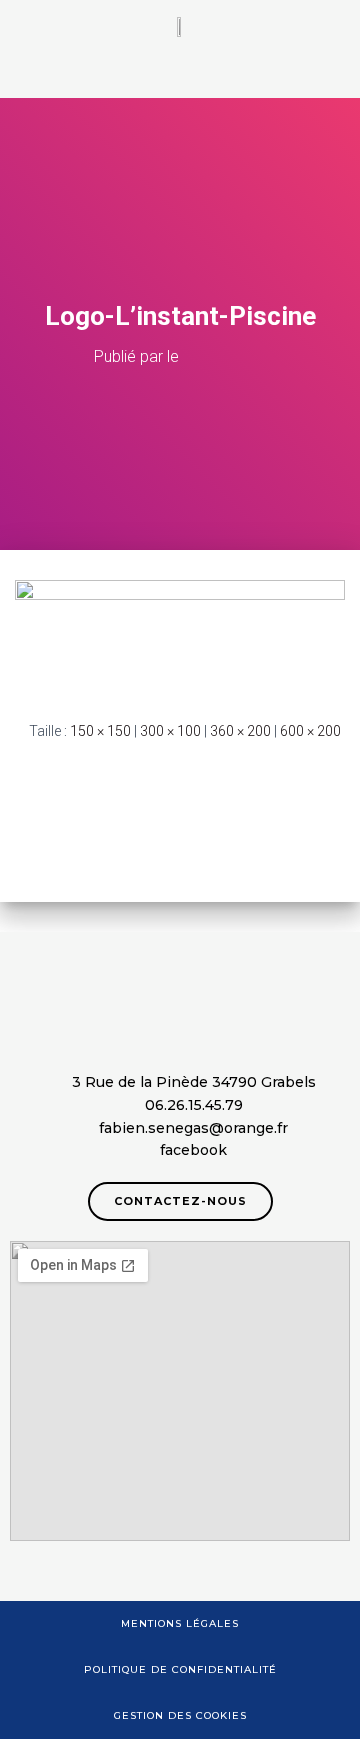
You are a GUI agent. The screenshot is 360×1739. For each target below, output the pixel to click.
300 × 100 (170, 731)
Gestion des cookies (180, 1715)
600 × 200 (310, 731)
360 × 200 (240, 731)
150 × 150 (100, 731)
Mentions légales (180, 1623)
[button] (180, 75)
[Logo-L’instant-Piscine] (180, 634)
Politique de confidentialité (180, 1669)
